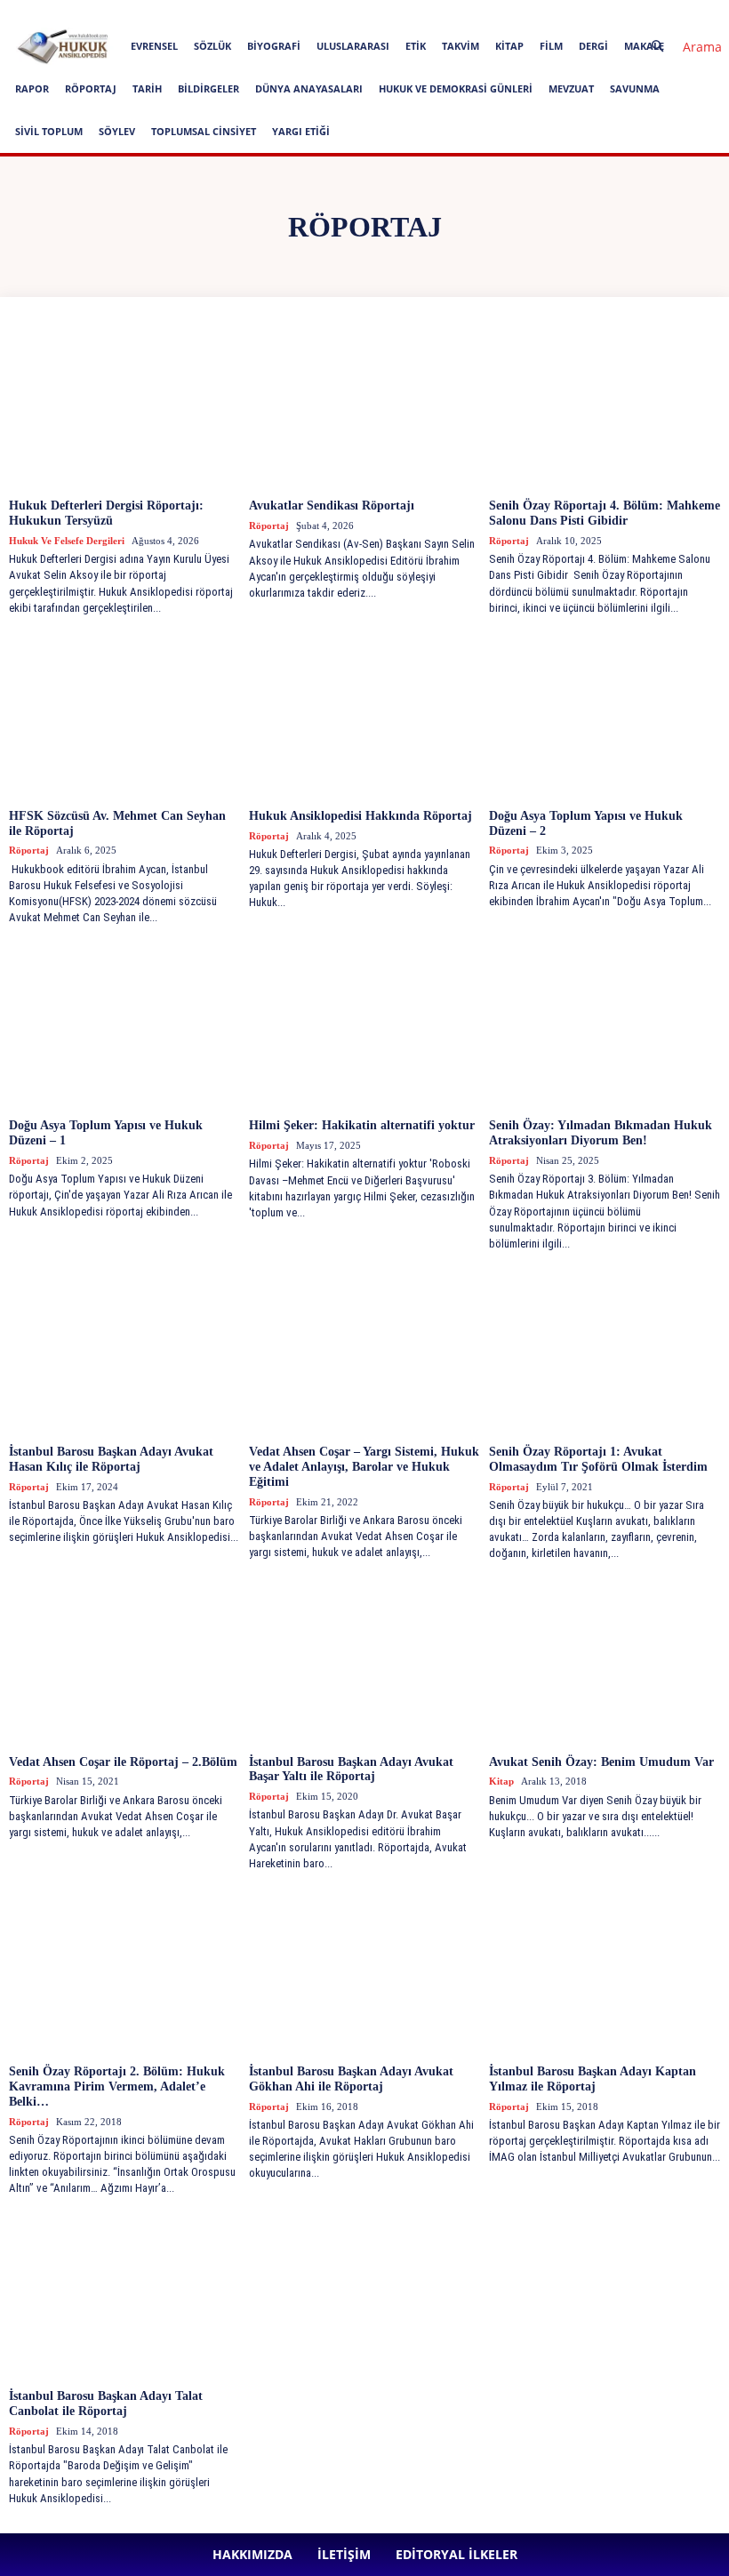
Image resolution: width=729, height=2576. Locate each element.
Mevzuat (571, 88)
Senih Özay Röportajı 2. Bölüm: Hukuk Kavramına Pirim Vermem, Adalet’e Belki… (117, 2086)
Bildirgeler (208, 88)
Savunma (635, 88)
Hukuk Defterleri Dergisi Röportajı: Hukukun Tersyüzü (106, 513)
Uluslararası (353, 46)
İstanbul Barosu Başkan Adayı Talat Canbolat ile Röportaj (106, 2403)
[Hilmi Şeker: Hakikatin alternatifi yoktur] (364, 1024)
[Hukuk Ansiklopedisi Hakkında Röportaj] (364, 715)
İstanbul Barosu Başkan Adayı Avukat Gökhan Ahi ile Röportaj (351, 2079)
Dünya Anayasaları (309, 88)
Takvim (461, 46)
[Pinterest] (468, 12)
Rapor (32, 88)
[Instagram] (409, 12)
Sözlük (212, 46)
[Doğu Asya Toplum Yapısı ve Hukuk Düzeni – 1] (124, 1024)
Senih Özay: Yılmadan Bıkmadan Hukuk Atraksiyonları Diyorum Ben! (601, 1133)
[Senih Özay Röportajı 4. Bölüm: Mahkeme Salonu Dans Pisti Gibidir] (605, 405)
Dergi (593, 46)
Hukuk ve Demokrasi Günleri (456, 88)
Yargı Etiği (301, 131)
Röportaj (91, 88)
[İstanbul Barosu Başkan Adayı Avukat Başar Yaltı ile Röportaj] (364, 1661)
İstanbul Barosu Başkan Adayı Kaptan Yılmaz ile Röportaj (593, 2079)
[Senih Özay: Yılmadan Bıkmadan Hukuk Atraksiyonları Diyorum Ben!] (605, 1024)
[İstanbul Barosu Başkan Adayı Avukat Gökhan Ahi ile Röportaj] (364, 1970)
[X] (497, 12)
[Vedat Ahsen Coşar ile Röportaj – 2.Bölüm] (124, 1661)
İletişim (233, 12)
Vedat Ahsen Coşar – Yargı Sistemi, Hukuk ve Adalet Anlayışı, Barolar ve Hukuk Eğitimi (364, 1467)
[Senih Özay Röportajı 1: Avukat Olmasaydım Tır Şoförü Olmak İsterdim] (605, 1351)
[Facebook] (380, 12)
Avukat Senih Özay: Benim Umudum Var (601, 1762)
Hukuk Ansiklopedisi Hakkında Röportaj (360, 816)
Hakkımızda (173, 12)
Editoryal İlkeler (302, 12)
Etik (416, 46)
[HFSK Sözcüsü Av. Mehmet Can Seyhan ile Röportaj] (124, 715)
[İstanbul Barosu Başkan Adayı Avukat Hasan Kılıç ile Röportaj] (124, 1351)
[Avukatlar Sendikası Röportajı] (364, 405)
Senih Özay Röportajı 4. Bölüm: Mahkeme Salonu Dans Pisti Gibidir (605, 513)
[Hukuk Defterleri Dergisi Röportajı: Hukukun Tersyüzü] (124, 405)
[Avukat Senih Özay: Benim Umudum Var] (605, 1661)
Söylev (117, 131)
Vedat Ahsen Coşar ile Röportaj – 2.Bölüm (123, 1762)
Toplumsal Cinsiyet (204, 131)
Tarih (147, 88)
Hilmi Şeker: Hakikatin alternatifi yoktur (362, 1125)
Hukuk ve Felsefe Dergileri (67, 541)
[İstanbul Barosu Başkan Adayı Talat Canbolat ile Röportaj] (124, 2295)
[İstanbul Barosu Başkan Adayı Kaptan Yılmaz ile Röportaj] (605, 1970)
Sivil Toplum (49, 131)
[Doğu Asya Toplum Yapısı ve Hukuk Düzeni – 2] (605, 715)
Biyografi (274, 46)
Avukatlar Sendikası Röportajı (332, 506)
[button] (679, 47)
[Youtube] (526, 12)
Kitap (509, 46)
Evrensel (154, 46)
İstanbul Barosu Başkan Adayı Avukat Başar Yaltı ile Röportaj (351, 1769)
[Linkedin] (438, 12)
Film (551, 46)
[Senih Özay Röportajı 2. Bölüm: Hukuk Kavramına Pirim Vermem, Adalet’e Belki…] (124, 1970)
